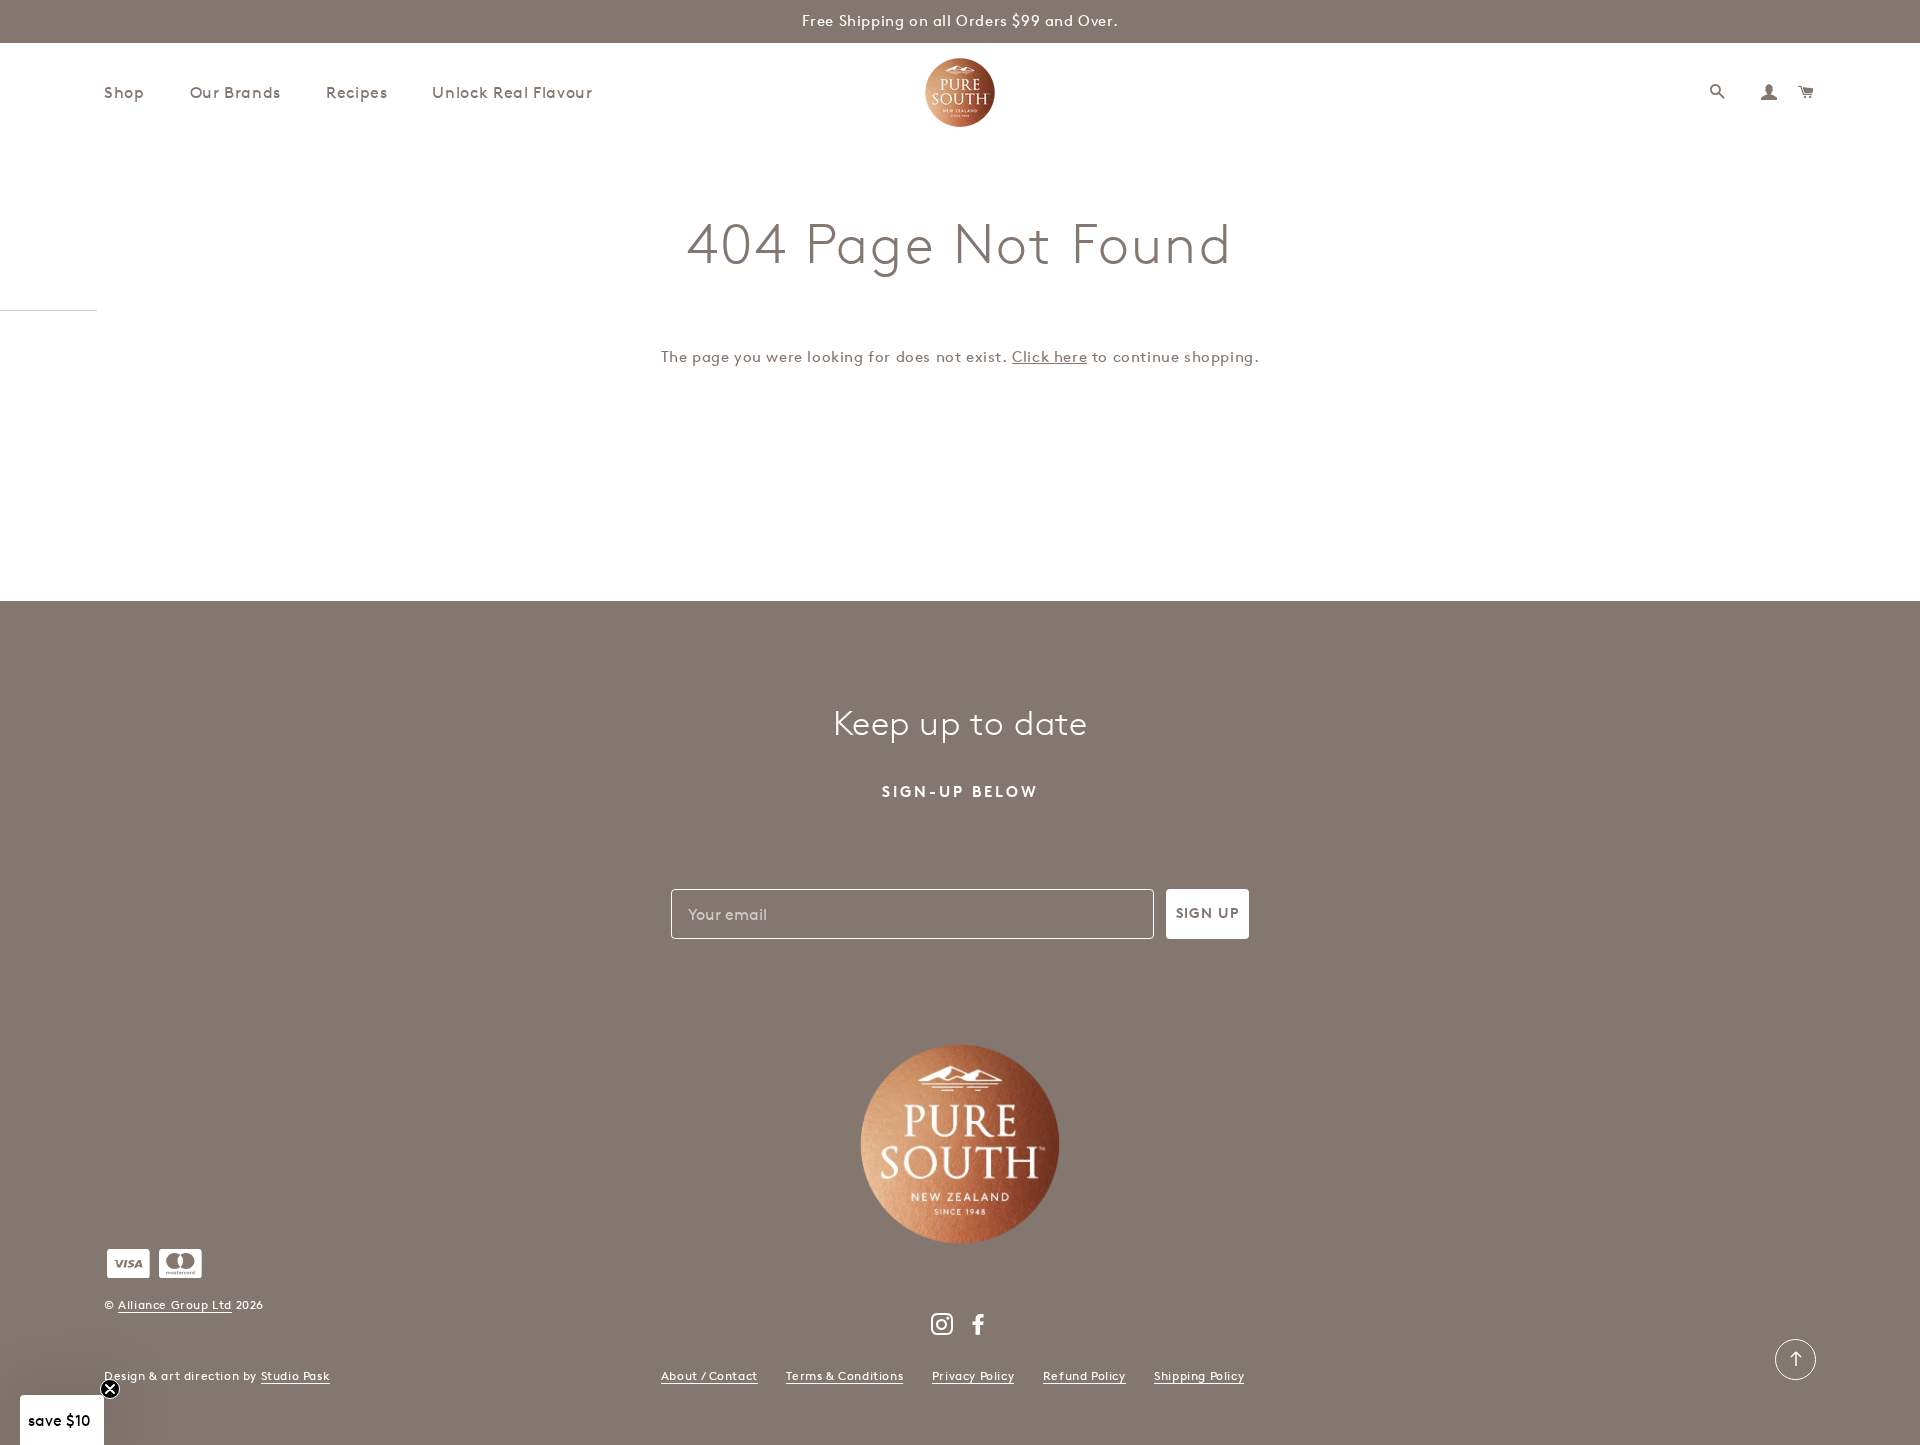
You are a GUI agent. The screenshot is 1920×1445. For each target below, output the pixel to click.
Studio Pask (296, 1375)
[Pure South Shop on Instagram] (942, 1328)
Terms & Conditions (844, 1375)
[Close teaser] (110, 1389)
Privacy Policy (973, 1375)
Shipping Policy (1199, 1375)
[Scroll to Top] (1795, 1375)
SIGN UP (1207, 913)
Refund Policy (1084, 1375)
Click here (1049, 357)
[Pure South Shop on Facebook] (978, 1328)
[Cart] (1807, 92)
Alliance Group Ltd (175, 1304)
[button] (62, 1420)
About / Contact (709, 1375)
